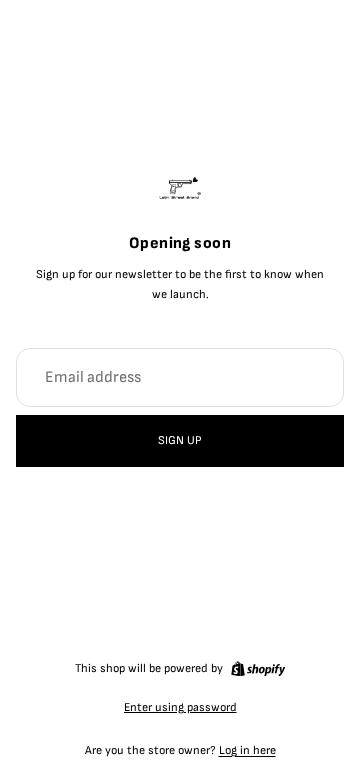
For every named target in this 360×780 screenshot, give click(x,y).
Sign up (180, 440)
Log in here (247, 750)
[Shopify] (258, 669)
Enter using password (180, 707)
